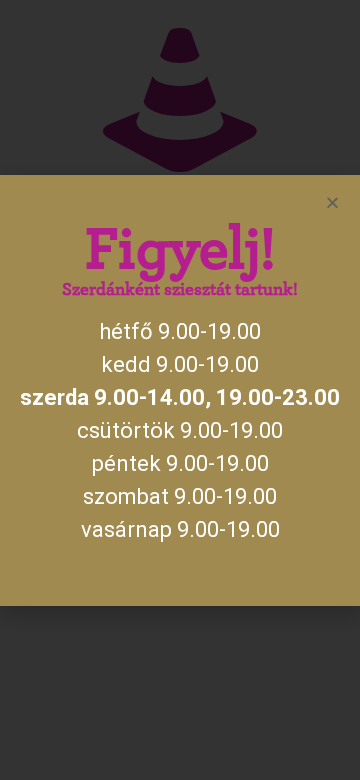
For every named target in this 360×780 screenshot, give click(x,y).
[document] (180, 390)
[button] (332, 202)
